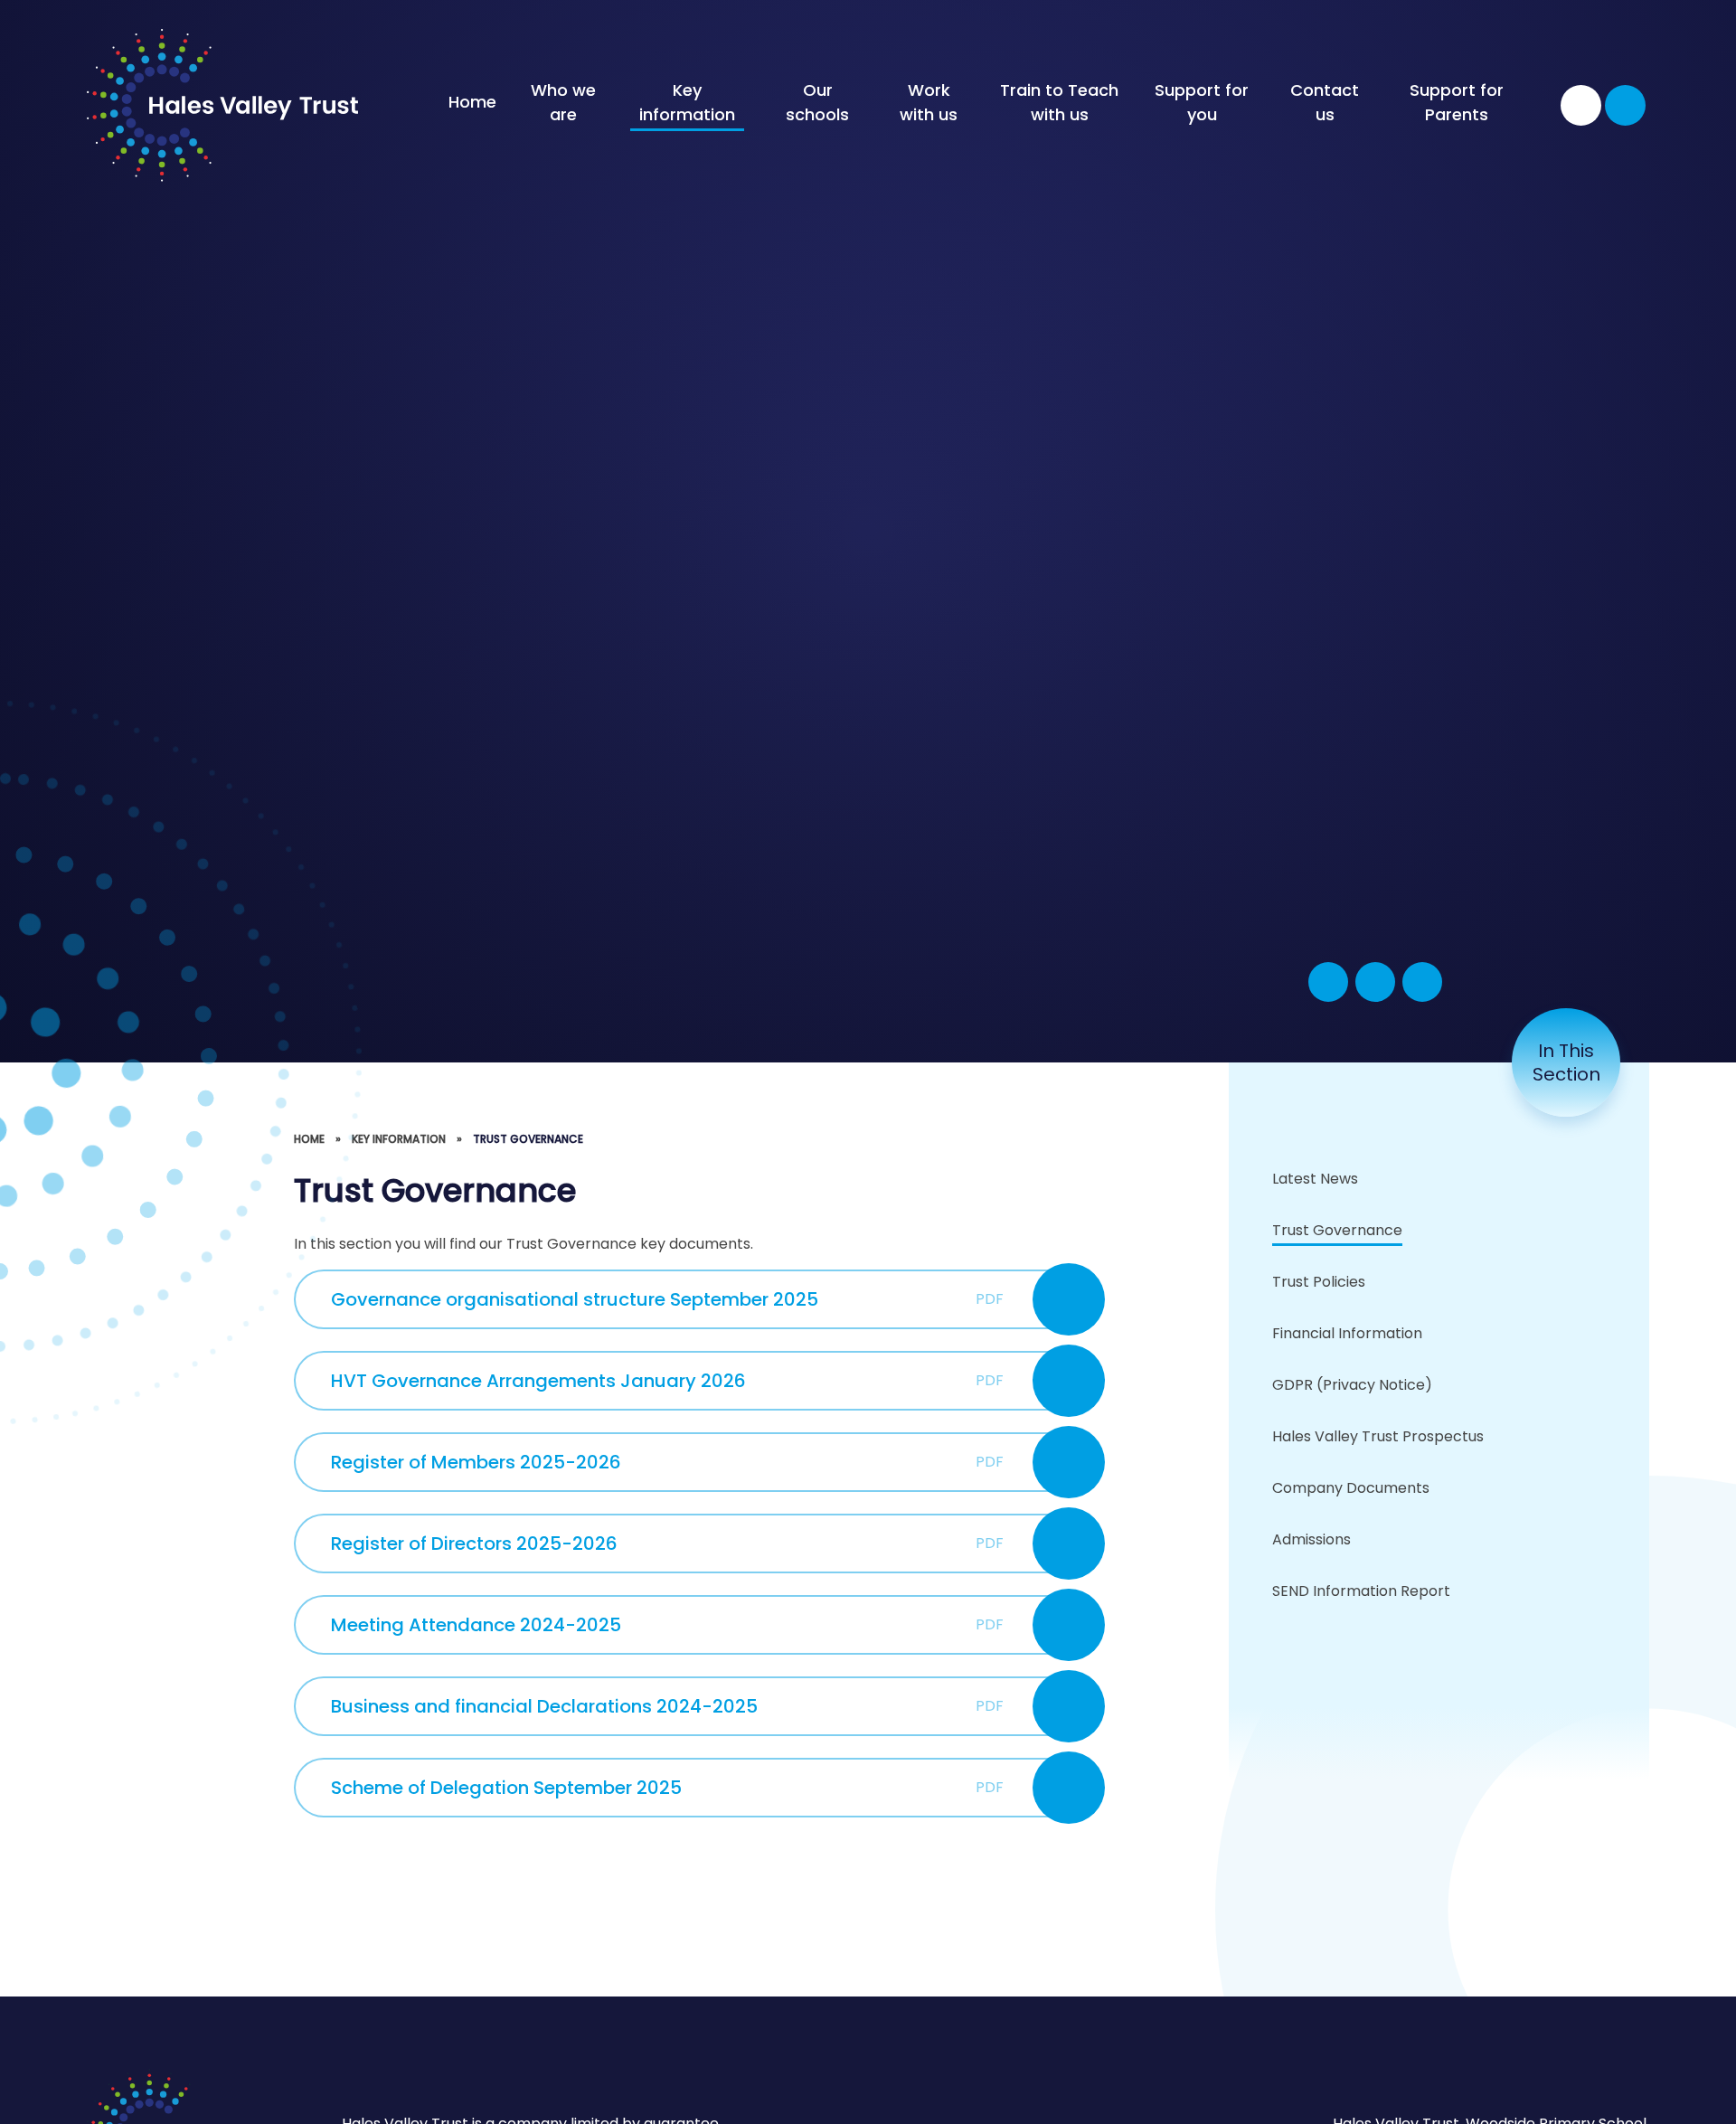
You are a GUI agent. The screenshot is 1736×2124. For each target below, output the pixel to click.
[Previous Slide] (1375, 982)
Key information (399, 1139)
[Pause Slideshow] (1328, 982)
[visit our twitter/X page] (1581, 105)
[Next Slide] (1422, 982)
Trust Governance (528, 1139)
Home (309, 1139)
